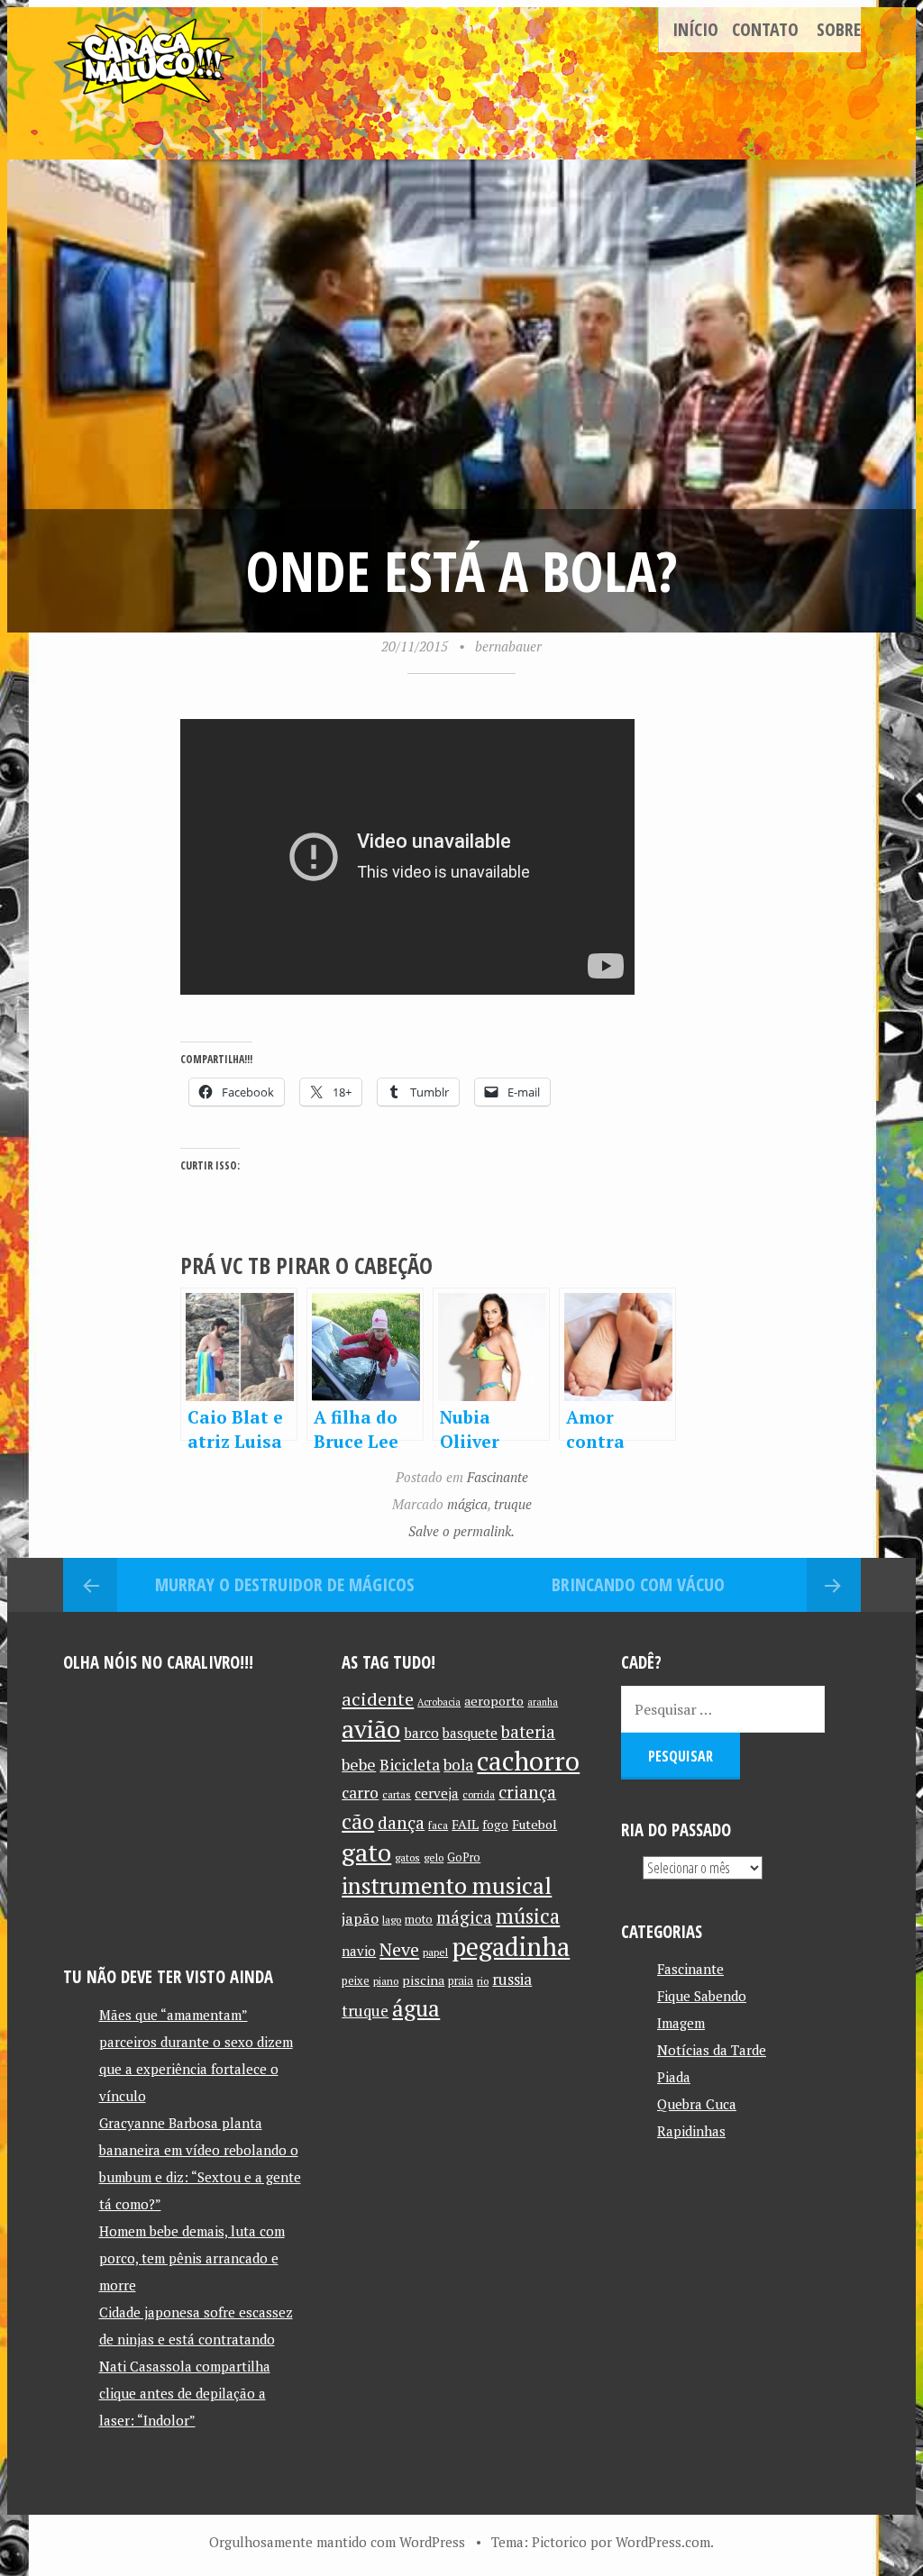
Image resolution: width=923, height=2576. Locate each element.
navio (359, 1951)
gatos (407, 1857)
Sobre (839, 29)
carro (360, 1793)
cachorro (528, 1761)
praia (461, 1981)
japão (360, 1918)
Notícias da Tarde (712, 2050)
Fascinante (498, 1477)
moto (419, 1920)
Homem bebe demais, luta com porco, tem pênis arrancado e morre (192, 2258)
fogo (495, 1825)
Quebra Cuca (697, 2104)
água (416, 2008)
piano (386, 1981)
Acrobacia (439, 1702)
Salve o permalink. (461, 1531)
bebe (359, 1765)
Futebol (535, 1824)
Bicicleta (410, 1765)
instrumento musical (447, 1885)
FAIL (465, 1824)
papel (435, 1952)
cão (358, 1821)
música (528, 1916)
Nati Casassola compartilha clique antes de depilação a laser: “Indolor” (185, 2393)
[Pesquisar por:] (723, 1709)
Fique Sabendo (702, 1996)
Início (695, 29)
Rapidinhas (691, 2131)
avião (371, 1729)
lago (392, 1920)
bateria (528, 1732)
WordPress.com (663, 2542)
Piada (674, 2077)
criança (527, 1792)
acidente (378, 1699)
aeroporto (494, 1701)
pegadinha (511, 1947)
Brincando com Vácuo (638, 1584)
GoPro (464, 1857)
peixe (356, 1981)
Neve (399, 1949)
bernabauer (508, 646)
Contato (765, 29)
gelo (434, 1857)
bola (458, 1765)
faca (438, 1825)
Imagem (681, 2023)
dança (401, 1823)
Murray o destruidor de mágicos (285, 1584)
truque (513, 1504)
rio (483, 1981)
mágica (467, 1504)
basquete (470, 1733)
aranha (543, 1702)
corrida (479, 1794)
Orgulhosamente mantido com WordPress (337, 2542)
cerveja (437, 1793)
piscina (423, 1980)
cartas (397, 1794)
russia (512, 1980)
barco (421, 1733)
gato (366, 1852)
